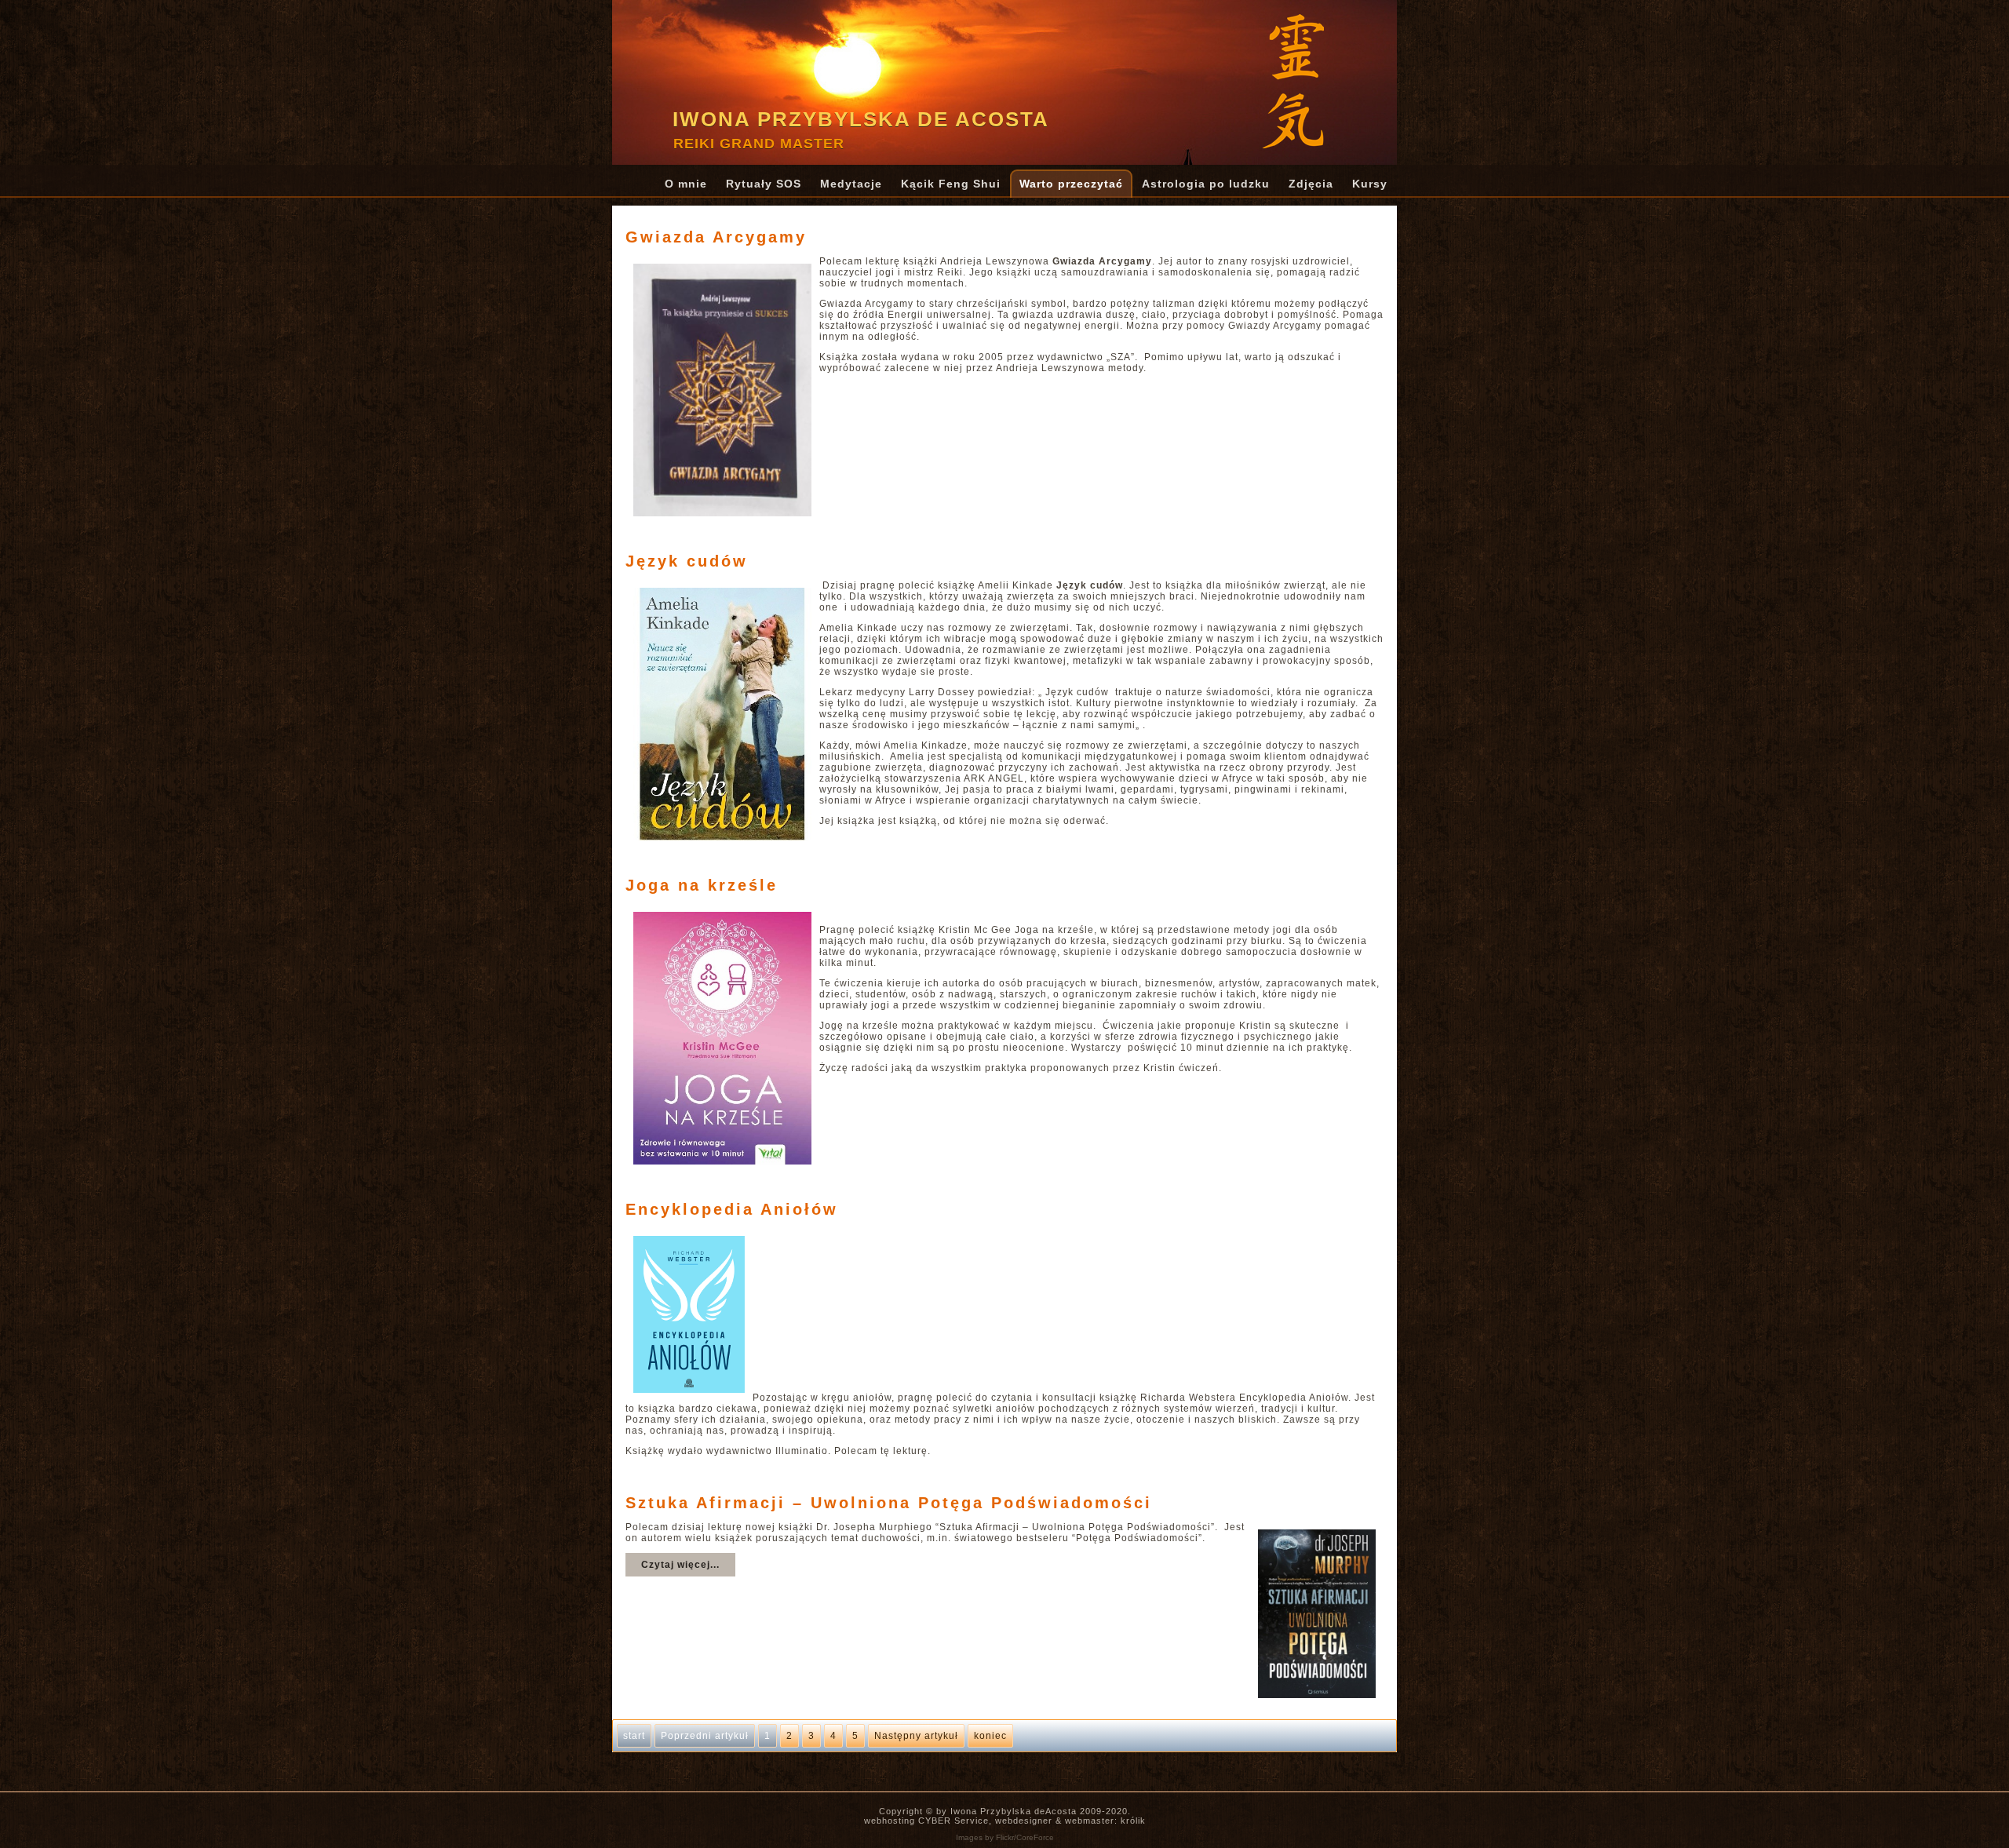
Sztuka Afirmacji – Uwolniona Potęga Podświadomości (889, 1503)
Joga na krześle (702, 885)
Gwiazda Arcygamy (716, 237)
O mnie (686, 184)
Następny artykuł (916, 1736)
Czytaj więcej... (680, 1565)
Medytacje (851, 184)
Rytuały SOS (764, 184)
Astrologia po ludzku (1206, 184)
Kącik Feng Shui (951, 184)
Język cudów (687, 561)
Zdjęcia (1311, 184)
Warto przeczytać (1071, 184)
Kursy (1370, 184)
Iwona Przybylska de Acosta (861, 119)
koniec (990, 1736)
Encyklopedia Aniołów (732, 1209)
